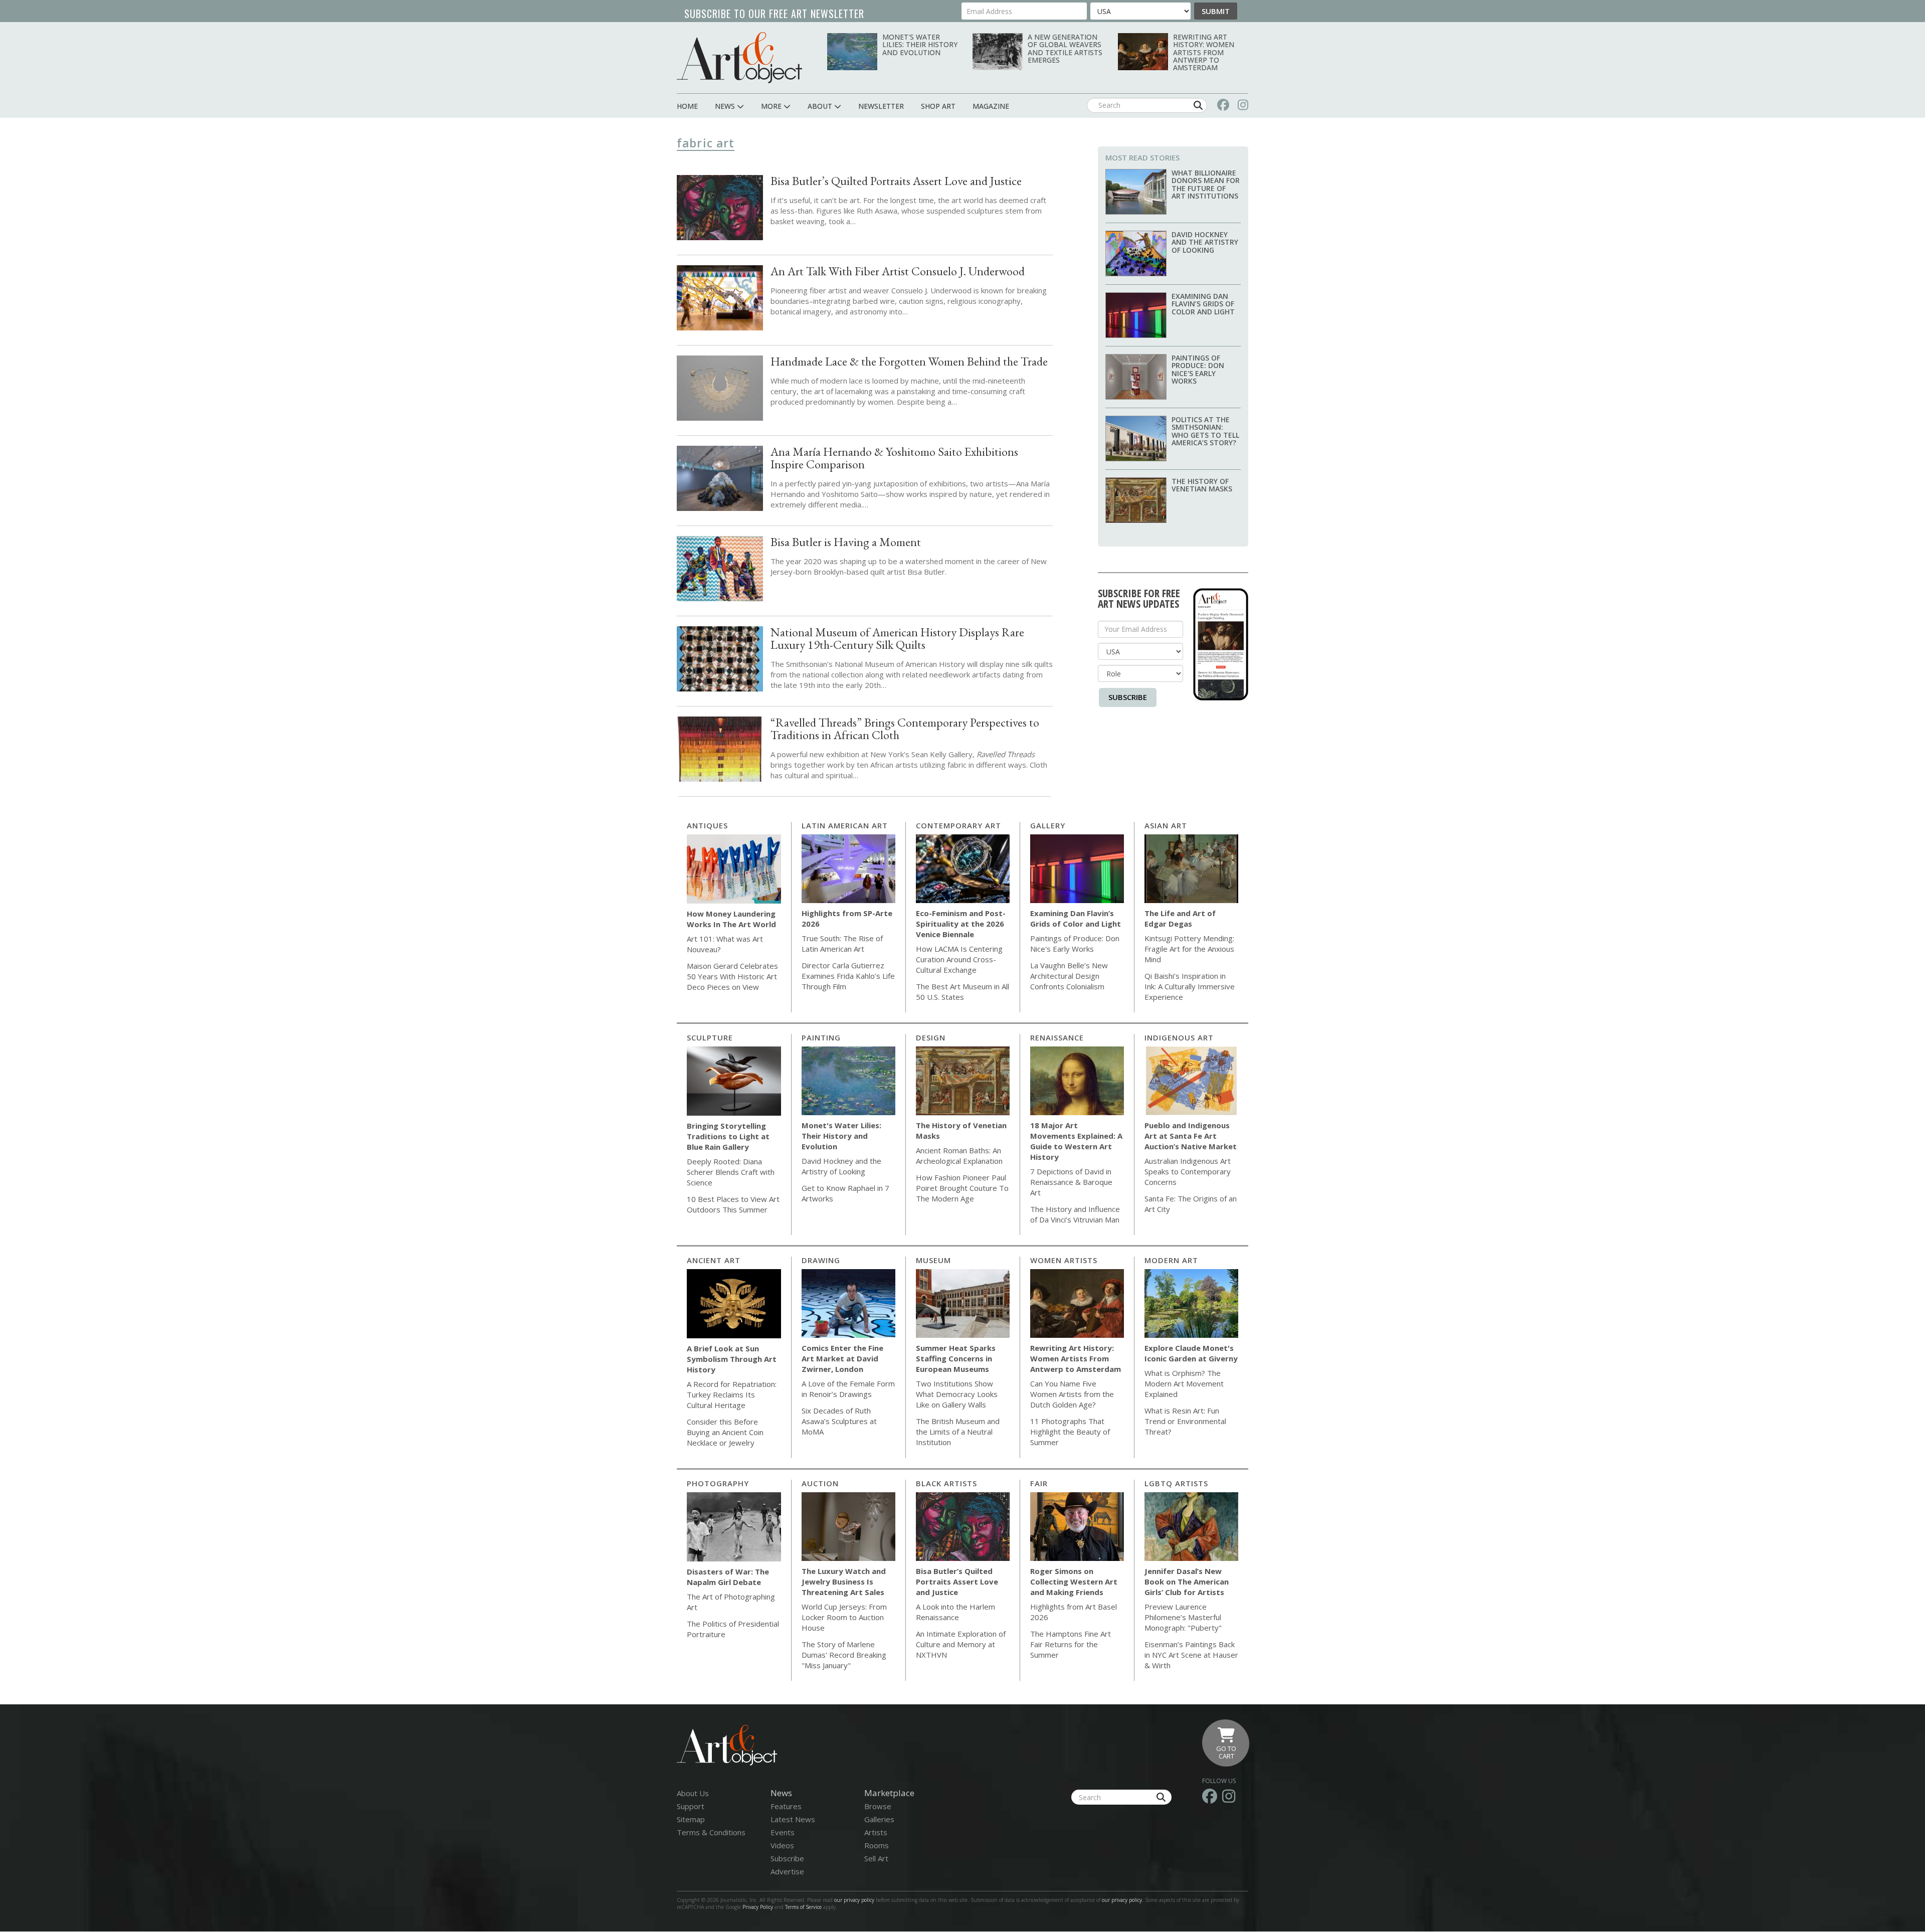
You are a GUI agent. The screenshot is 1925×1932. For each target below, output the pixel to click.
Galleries (879, 1819)
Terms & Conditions (711, 1832)
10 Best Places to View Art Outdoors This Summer (733, 1204)
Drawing (821, 1260)
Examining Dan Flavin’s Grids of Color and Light (1203, 304)
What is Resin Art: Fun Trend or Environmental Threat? (1185, 1421)
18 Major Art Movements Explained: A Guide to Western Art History (1076, 1141)
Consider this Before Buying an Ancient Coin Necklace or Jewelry (725, 1432)
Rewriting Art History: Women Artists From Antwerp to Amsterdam (1204, 52)
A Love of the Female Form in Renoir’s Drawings (848, 1389)
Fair (1039, 1483)
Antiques (707, 825)
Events (783, 1832)
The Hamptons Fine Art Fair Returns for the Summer (1071, 1644)
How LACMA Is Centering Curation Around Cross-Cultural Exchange (959, 959)
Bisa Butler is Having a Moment (846, 542)
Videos (782, 1845)
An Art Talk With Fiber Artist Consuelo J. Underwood (898, 271)
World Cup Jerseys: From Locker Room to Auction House (844, 1617)
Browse (878, 1806)
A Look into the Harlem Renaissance (955, 1612)
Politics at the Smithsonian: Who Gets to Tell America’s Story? (1205, 431)
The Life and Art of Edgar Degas (1180, 918)
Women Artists (1064, 1260)
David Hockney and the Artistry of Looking (1205, 242)
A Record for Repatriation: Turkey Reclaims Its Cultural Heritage (732, 1394)
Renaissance (1057, 1037)
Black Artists (946, 1483)
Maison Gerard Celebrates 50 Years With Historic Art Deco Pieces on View (732, 976)
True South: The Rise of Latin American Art (842, 943)
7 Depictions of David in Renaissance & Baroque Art (1071, 1182)
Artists (876, 1832)
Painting (821, 1037)
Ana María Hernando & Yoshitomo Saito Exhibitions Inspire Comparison (894, 458)
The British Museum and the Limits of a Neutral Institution (958, 1432)
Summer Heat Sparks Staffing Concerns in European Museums (956, 1358)
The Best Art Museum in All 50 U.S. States (963, 992)
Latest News (793, 1819)
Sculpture (710, 1037)
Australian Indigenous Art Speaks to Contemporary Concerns (1188, 1171)
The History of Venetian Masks (1202, 485)
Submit (1216, 11)
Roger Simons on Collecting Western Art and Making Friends (1074, 1582)
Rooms (877, 1845)
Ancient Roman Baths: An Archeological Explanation (959, 1156)
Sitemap (691, 1819)
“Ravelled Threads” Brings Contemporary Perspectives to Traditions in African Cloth (905, 729)
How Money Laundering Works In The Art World (731, 919)
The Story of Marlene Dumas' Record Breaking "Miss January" (844, 1655)
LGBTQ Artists (1176, 1483)
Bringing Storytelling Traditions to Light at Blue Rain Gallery (728, 1136)
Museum (933, 1260)
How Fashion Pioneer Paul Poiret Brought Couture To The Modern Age (962, 1188)
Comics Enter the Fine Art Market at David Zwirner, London (842, 1358)
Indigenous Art (1179, 1037)
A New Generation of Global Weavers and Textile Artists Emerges (1065, 48)
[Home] (739, 57)
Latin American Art (845, 825)
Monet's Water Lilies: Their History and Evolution (920, 45)
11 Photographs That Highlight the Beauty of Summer (1070, 1432)
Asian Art (1166, 825)
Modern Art (1171, 1260)
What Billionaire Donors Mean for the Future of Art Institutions (1206, 184)
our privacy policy (854, 1900)
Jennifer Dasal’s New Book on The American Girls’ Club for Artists (1187, 1582)
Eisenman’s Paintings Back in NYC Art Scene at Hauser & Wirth (1191, 1655)
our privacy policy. (1123, 1900)
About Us (693, 1793)
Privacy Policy (758, 1907)
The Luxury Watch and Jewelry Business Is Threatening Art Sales (844, 1582)
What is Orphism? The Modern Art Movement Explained (1184, 1383)
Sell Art (876, 1858)
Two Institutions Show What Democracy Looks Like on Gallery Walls (957, 1394)
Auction (820, 1483)
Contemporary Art (958, 825)
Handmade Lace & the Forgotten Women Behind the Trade (909, 361)
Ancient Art (714, 1260)
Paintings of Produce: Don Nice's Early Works (1198, 369)
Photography (718, 1483)
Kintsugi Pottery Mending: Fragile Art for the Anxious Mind (1189, 949)
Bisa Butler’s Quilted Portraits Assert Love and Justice (896, 181)
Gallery (1048, 825)
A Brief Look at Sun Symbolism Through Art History (732, 1359)
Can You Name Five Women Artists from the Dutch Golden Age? (1072, 1394)
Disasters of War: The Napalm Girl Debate (728, 1577)
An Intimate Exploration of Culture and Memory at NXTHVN (961, 1644)
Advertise (787, 1871)
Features (786, 1806)
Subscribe (1128, 697)
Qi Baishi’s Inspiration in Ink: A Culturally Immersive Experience (1190, 986)
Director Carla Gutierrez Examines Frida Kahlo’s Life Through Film (848, 976)
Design (931, 1037)
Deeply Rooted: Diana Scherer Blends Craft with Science (731, 1172)
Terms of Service (803, 1907)
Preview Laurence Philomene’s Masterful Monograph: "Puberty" (1183, 1617)
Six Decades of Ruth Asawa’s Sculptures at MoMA (839, 1421)
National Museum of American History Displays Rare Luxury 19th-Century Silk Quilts (897, 638)
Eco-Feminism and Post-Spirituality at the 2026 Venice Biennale (961, 924)
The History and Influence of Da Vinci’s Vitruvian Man (1075, 1214)
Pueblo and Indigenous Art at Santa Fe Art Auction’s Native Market (1191, 1136)
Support (691, 1806)
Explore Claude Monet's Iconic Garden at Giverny (1191, 1353)
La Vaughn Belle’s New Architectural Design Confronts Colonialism (1069, 976)
